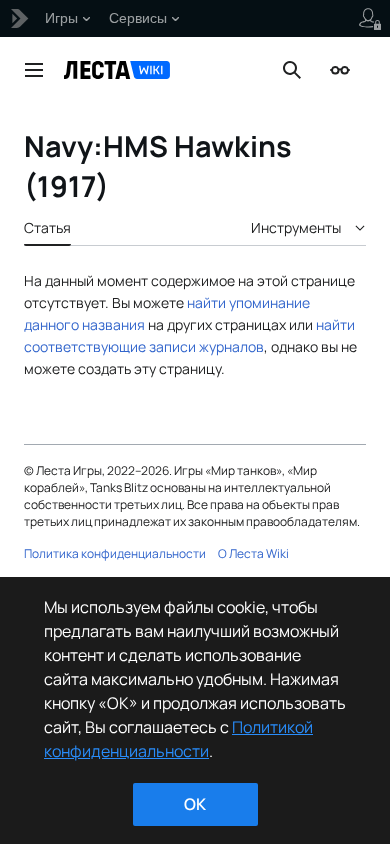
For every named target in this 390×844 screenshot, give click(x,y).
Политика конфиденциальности (115, 553)
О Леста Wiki (253, 553)
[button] (34, 70)
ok (195, 804)
